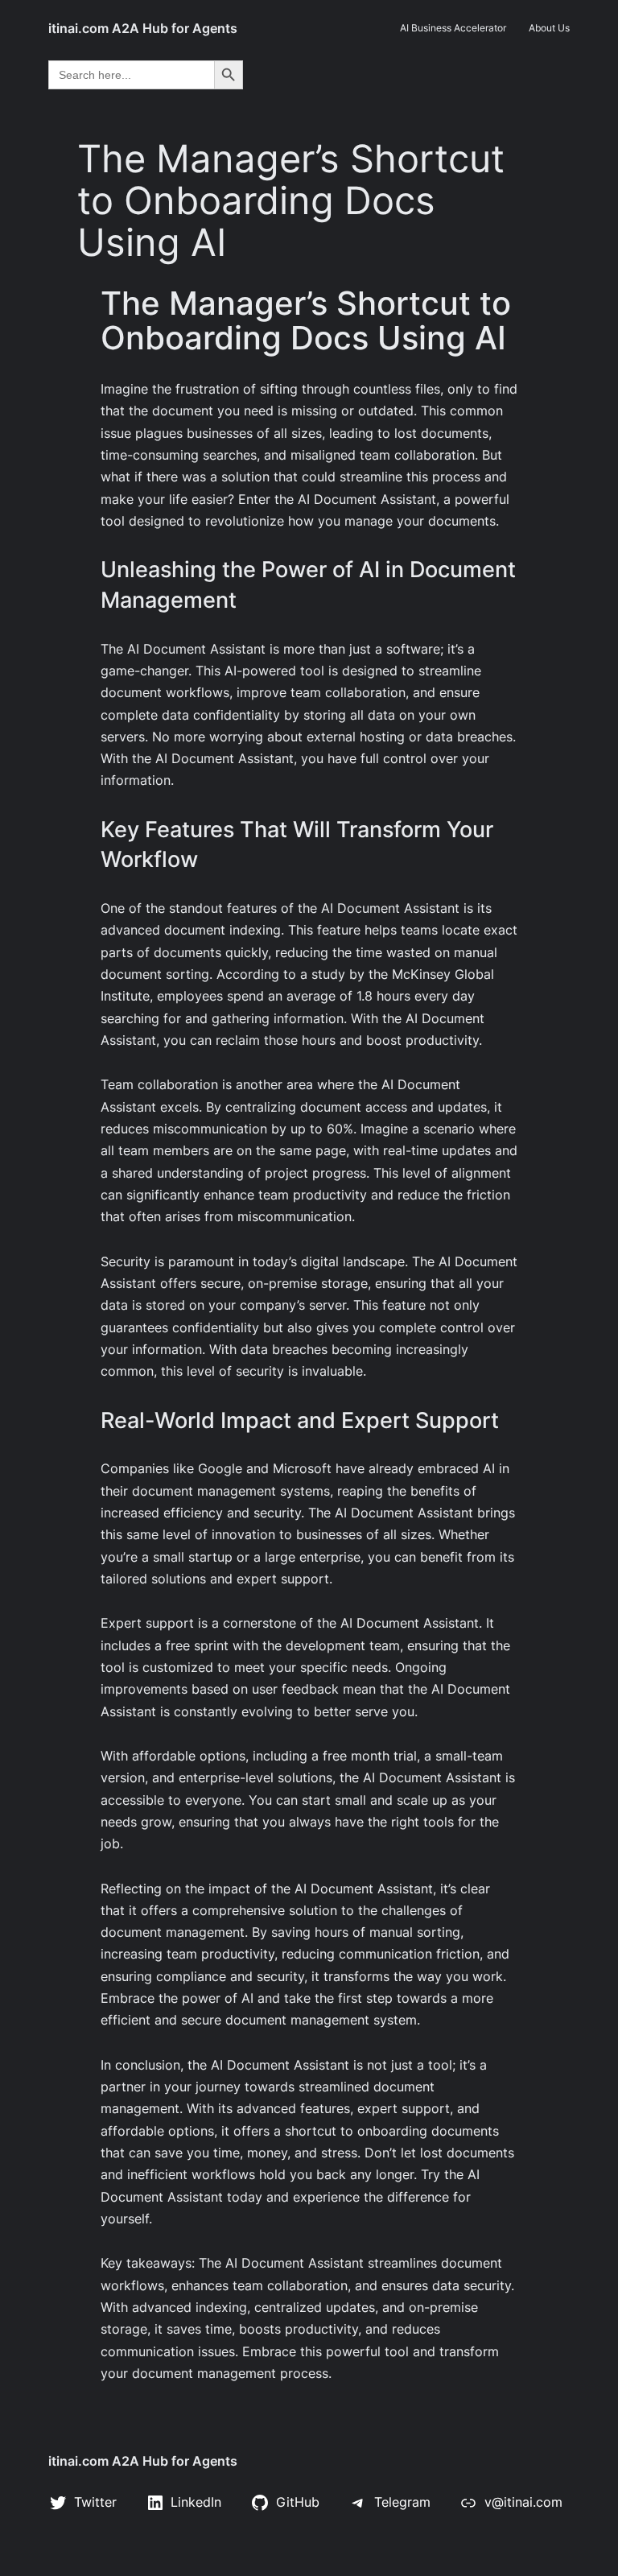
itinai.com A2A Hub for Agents (143, 28)
